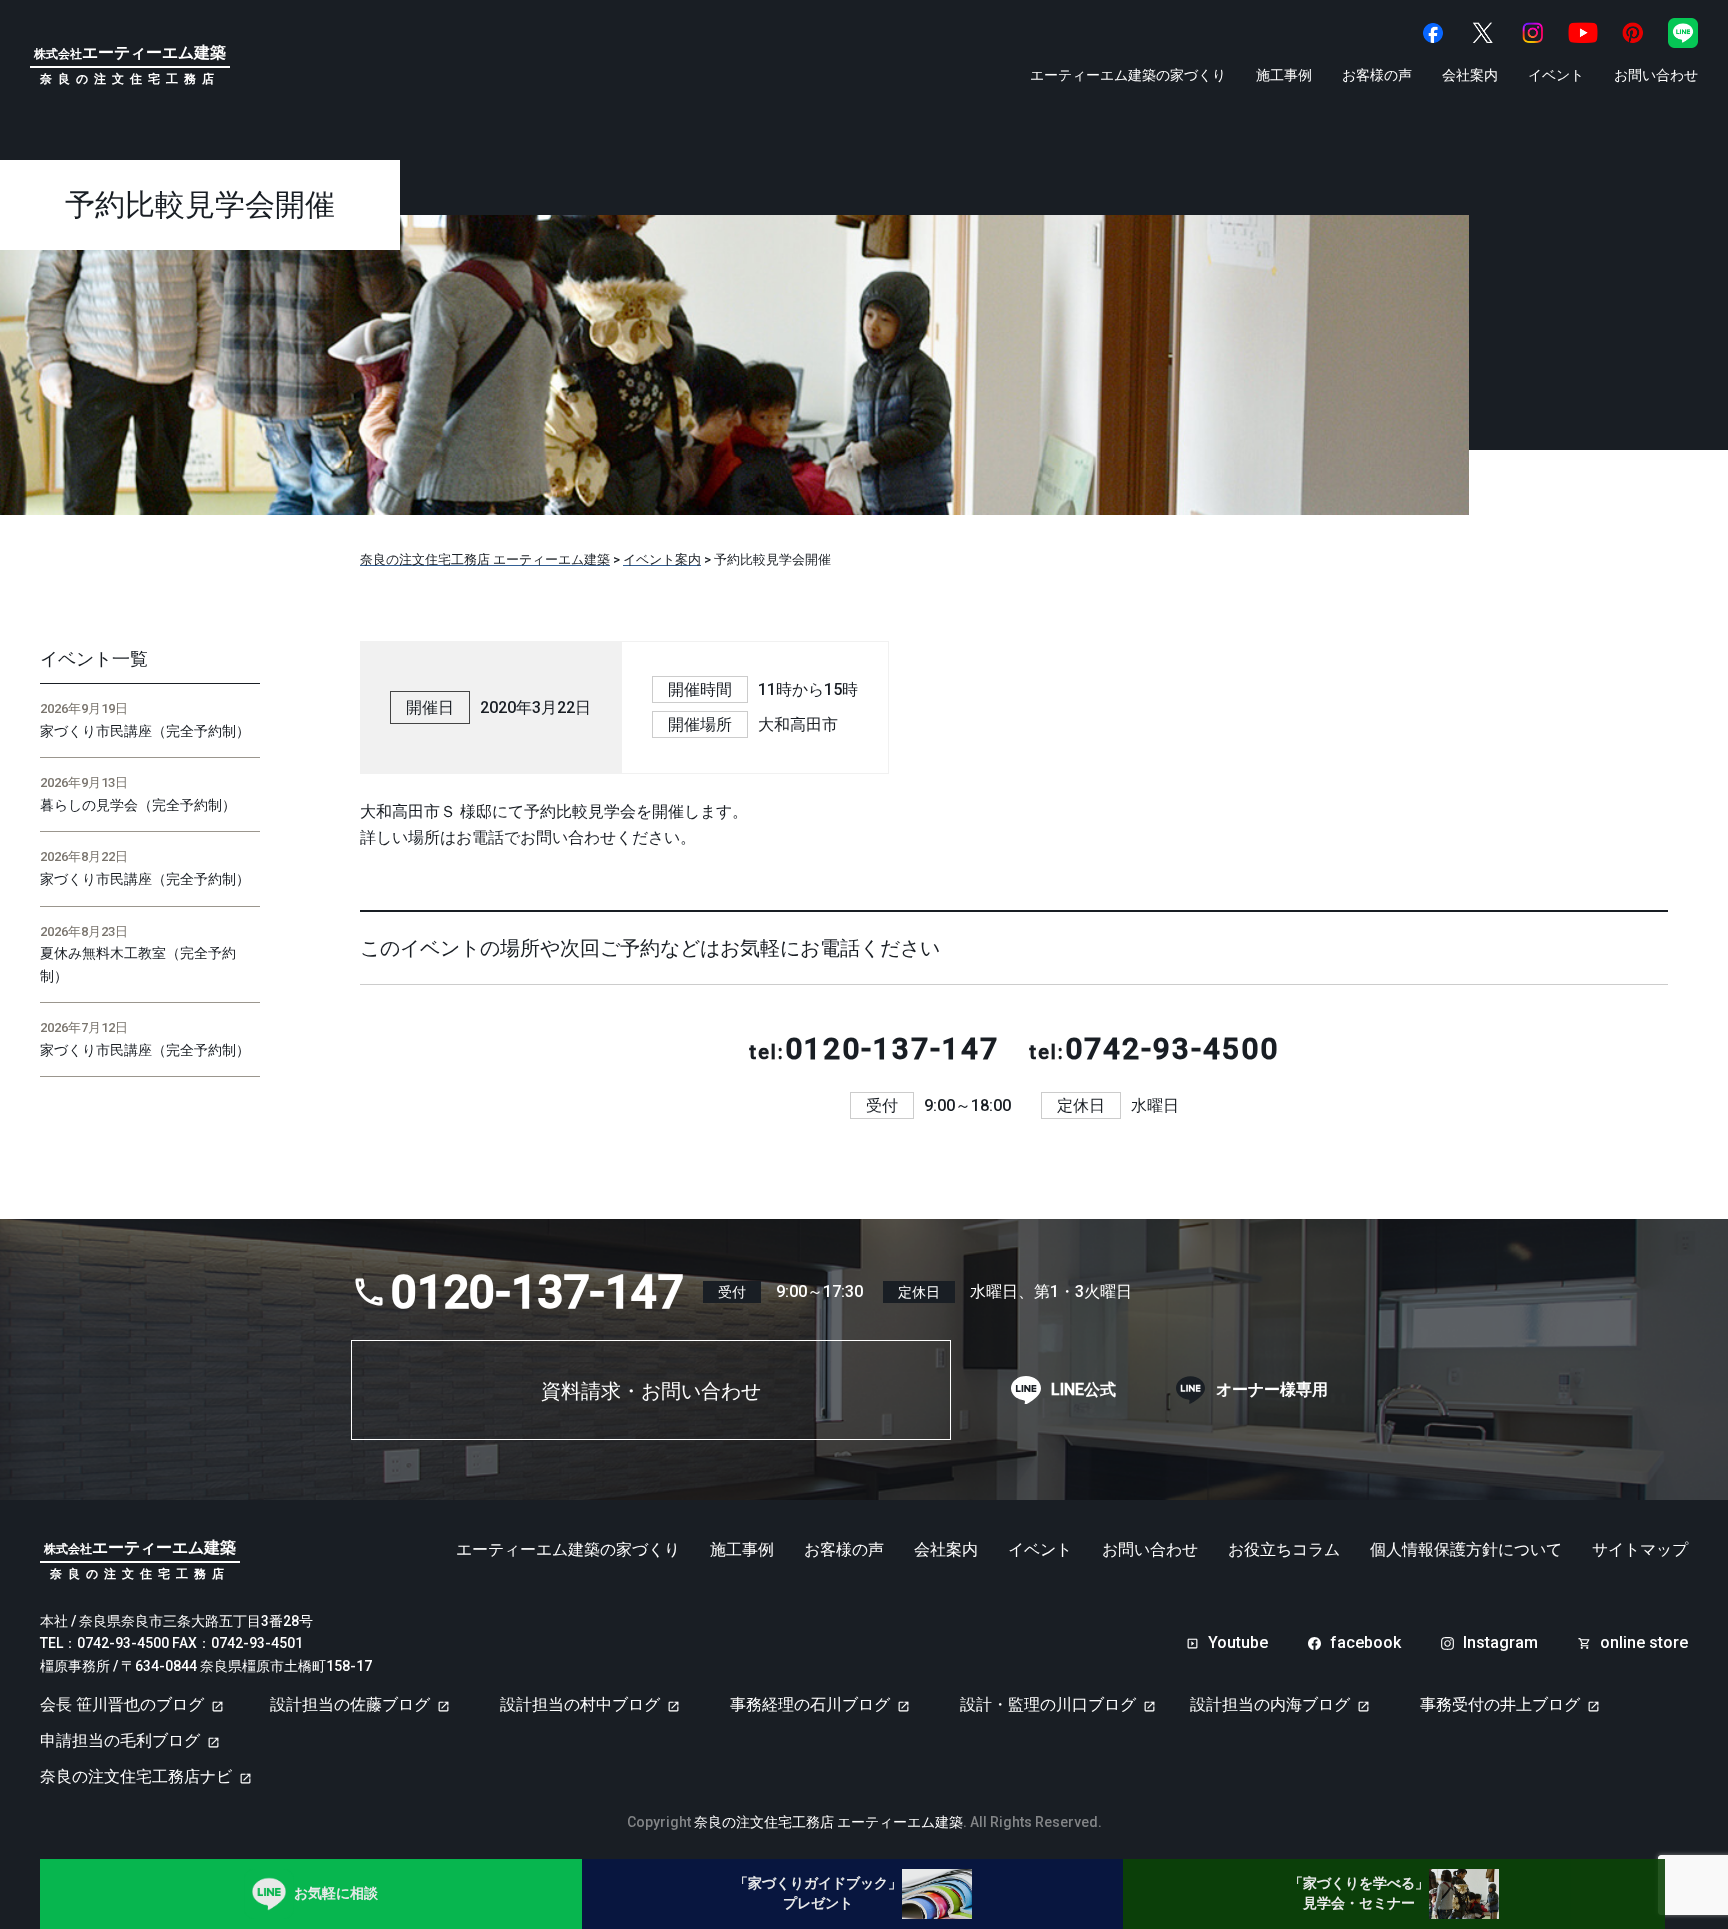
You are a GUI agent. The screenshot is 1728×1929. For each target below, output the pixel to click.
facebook (1365, 1643)
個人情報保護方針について (1466, 1550)
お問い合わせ (1656, 75)
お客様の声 (1377, 75)
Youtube (1238, 1643)
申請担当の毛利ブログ (120, 1740)
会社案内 (1470, 75)
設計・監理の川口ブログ (1048, 1704)
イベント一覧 (94, 659)
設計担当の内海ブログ (1270, 1704)
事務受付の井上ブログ (1500, 1704)
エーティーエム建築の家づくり (1128, 75)
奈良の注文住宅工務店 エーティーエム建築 (828, 1822)
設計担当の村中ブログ (580, 1704)
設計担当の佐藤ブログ (350, 1704)
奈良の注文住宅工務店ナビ (136, 1776)
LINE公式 (1083, 1390)
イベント (1556, 75)
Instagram (1500, 1643)
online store (1644, 1643)
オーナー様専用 (1272, 1390)
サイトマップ (1640, 1550)
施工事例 (1284, 75)
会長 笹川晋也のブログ (122, 1704)
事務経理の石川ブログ (810, 1704)
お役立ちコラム (1284, 1550)
